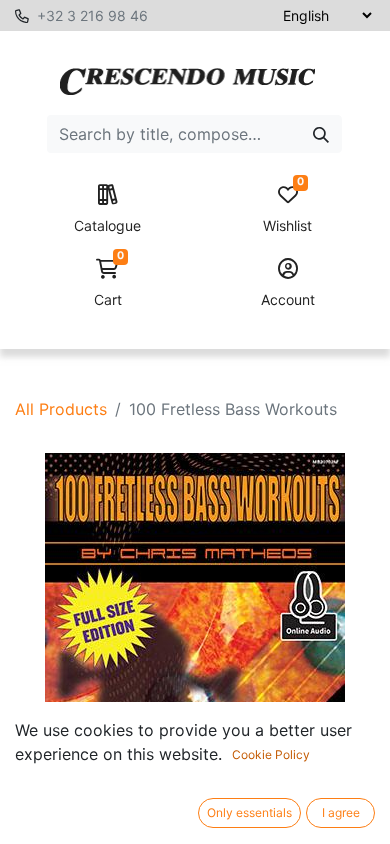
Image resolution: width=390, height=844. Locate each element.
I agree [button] (341, 812)
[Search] (321, 134)
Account (288, 299)
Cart (109, 283)
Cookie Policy (271, 754)
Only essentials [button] (249, 812)
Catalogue (107, 225)
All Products (61, 409)
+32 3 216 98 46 (92, 15)
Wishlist (287, 209)
